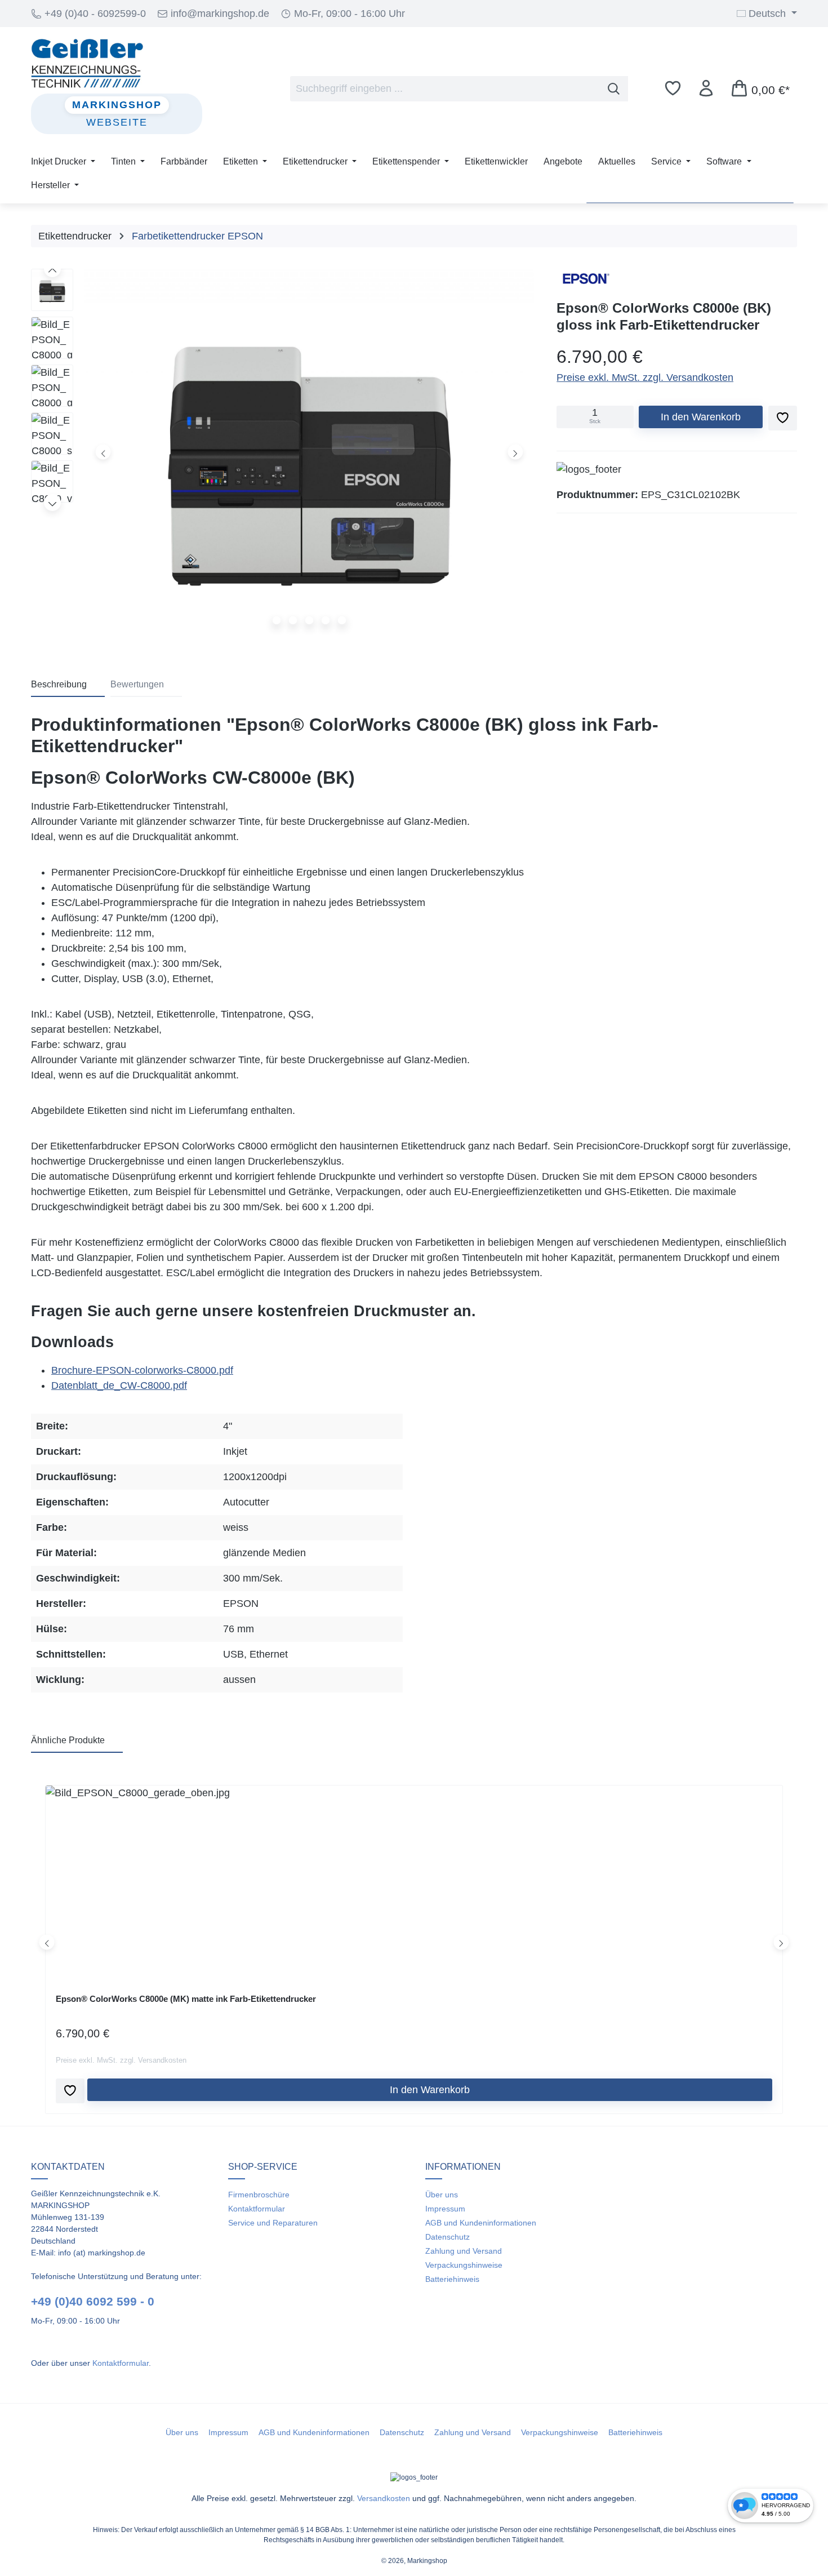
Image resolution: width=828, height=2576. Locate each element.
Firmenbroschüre (259, 2195)
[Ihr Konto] (706, 88)
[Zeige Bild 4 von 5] (326, 620)
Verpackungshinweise (464, 2265)
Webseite (117, 122)
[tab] (68, 685)
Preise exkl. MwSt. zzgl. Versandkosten (645, 377)
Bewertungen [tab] (137, 684)
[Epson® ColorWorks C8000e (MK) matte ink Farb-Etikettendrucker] (414, 1879)
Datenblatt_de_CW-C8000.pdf (119, 1385)
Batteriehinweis (452, 2279)
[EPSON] (585, 279)
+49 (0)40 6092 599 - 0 (93, 2301)
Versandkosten (384, 2498)
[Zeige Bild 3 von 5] (309, 620)
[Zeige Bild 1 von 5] (277, 620)
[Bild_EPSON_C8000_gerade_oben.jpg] (309, 452)
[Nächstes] (515, 452)
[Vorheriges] (103, 452)
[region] (282, 455)
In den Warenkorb (701, 417)
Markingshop (117, 105)
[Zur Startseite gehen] (117, 63)
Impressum (445, 2209)
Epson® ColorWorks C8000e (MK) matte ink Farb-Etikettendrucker (186, 1999)
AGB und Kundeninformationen (481, 2223)
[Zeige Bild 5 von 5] (342, 620)
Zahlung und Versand (464, 2251)
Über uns (442, 2195)
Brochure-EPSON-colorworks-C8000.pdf (142, 1370)
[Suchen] (614, 88)
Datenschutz (448, 2237)
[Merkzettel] (673, 88)
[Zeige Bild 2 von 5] (293, 620)
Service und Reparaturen (273, 2223)
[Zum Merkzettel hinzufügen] (783, 418)
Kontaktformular (121, 2363)
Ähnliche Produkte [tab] (68, 1740)
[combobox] (445, 88)
